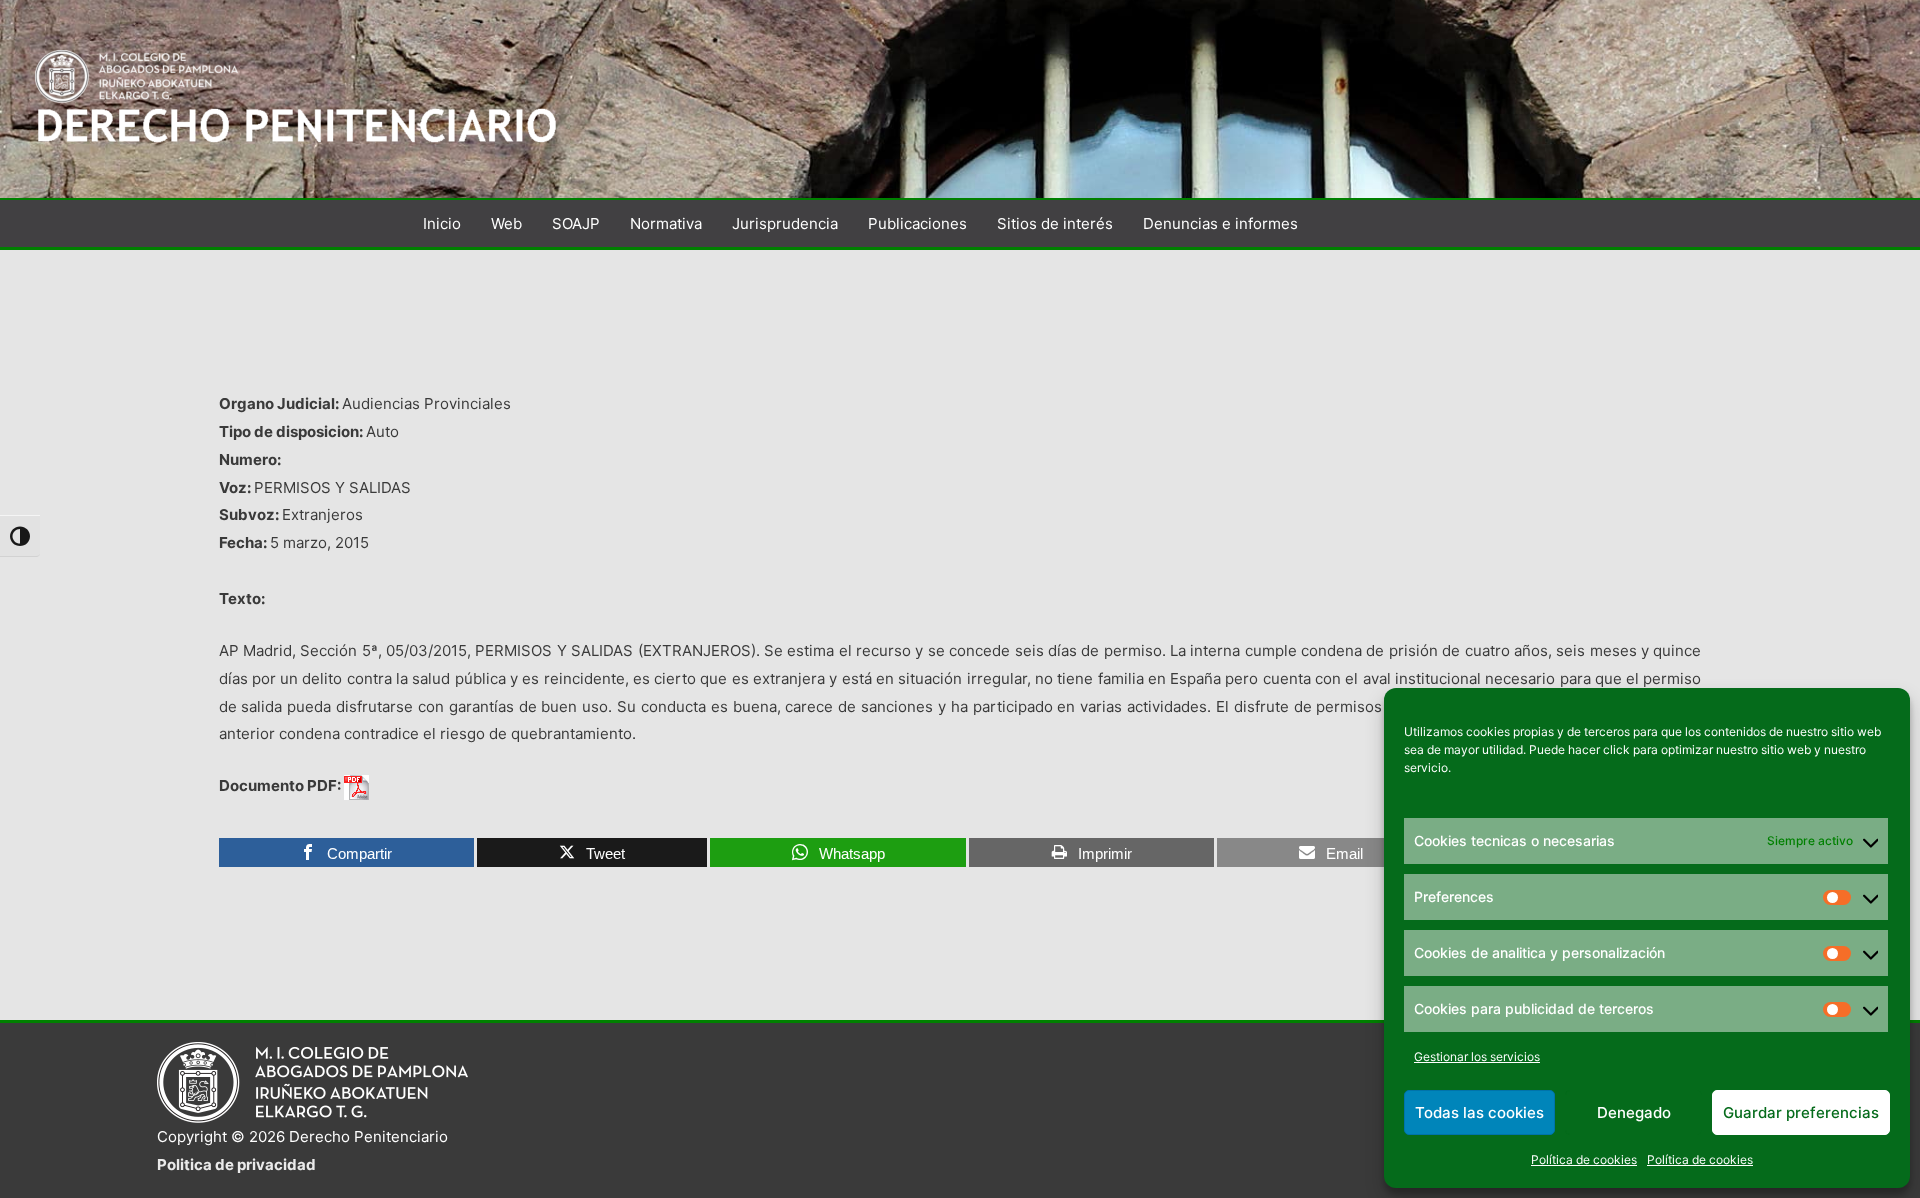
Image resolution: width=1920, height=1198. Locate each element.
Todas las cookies (1479, 1112)
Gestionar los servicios (1477, 1056)
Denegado (1634, 1112)
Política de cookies (1584, 1159)
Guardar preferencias (1801, 1112)
